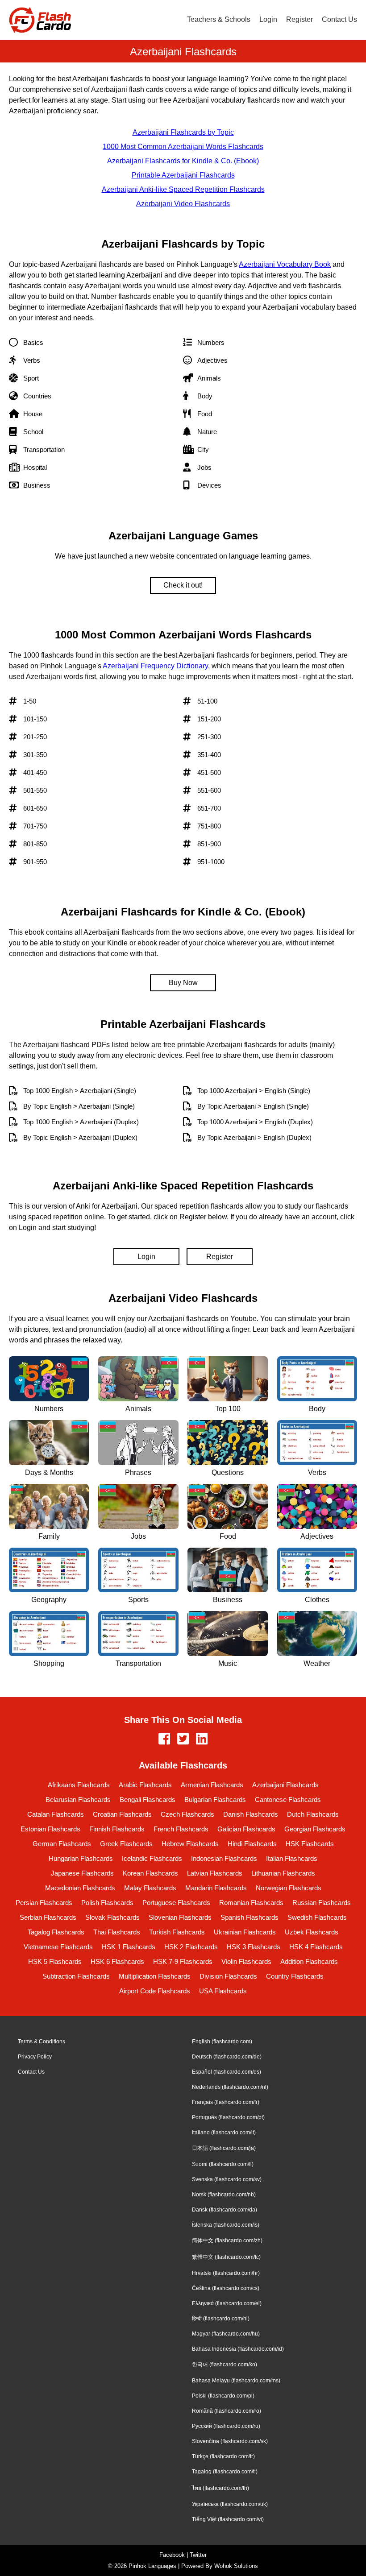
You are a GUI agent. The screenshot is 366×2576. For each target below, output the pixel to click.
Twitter (198, 2555)
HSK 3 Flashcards (254, 1947)
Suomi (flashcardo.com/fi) (223, 2164)
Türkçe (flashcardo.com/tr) (223, 2456)
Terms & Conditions (42, 2042)
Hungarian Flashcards (81, 1858)
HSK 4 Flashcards (316, 1947)
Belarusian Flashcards (78, 1799)
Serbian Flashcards (48, 1917)
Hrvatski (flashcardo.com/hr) (226, 2273)
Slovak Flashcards (112, 1917)
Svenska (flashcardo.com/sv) (227, 2179)
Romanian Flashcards (251, 1903)
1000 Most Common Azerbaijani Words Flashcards (183, 147)
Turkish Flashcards (177, 1932)
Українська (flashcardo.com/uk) (230, 2504)
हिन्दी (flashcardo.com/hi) (221, 2319)
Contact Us (339, 19)
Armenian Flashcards (212, 1785)
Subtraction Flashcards (76, 1976)
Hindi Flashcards (252, 1844)
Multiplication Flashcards (155, 1976)
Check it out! (183, 585)
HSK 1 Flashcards (129, 1947)
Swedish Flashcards (317, 1917)
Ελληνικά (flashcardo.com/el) (227, 2303)
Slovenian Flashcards (180, 1917)
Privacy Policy (35, 2057)
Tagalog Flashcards (56, 1932)
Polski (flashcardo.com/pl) (223, 2396)
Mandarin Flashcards (216, 1888)
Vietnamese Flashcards (58, 1947)
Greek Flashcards (126, 1844)
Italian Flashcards (292, 1858)
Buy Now (183, 983)
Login (268, 19)
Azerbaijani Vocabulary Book (285, 264)
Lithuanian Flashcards (283, 1873)
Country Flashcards (295, 1976)
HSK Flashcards (310, 1844)
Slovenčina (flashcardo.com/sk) (230, 2441)
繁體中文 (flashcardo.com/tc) (226, 2257)
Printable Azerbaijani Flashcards (183, 175)
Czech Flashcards (187, 1814)
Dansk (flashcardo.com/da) (225, 2210)
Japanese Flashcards (82, 1873)
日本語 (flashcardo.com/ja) (224, 2148)
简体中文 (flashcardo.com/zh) (227, 2241)
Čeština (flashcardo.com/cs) (226, 2288)
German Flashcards (62, 1844)
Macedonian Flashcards (80, 1888)
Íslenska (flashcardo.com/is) (226, 2225)
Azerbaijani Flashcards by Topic (183, 132)
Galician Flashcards (246, 1829)
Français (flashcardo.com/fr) (226, 2102)
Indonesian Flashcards (224, 1858)
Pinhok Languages (152, 2566)
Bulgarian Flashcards (215, 1799)
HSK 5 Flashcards (55, 1961)
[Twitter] (183, 1739)
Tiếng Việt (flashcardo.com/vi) (228, 2519)
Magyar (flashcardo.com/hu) (226, 2334)
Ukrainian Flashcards (245, 1932)
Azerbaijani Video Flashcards (183, 204)
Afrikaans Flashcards (79, 1785)
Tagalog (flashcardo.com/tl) (225, 2472)
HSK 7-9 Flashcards (183, 1961)
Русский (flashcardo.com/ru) (226, 2426)
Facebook (172, 2555)
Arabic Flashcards (145, 1785)
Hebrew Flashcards (190, 1844)
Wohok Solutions (236, 2566)
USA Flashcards (223, 1991)
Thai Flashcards (117, 1932)
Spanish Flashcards (250, 1917)
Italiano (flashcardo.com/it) (224, 2133)
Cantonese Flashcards (288, 1799)
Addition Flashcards (309, 1961)
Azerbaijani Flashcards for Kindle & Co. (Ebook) (183, 161)
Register (299, 19)
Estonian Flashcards (50, 1829)
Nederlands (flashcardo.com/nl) (230, 2087)
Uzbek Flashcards (312, 1932)
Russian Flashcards (322, 1903)
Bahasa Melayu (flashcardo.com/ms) (236, 2381)
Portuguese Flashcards (176, 1903)
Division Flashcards (228, 1976)
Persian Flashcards (44, 1903)
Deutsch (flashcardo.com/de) (227, 2057)
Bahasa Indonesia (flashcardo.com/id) (238, 2349)
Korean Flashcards (150, 1873)
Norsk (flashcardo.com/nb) (224, 2195)
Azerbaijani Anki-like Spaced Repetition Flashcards (183, 189)
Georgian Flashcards (315, 1829)
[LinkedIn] (202, 1739)
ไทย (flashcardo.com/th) (220, 2488)
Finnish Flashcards (117, 1829)
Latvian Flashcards (215, 1873)
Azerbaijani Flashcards (285, 1785)
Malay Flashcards (150, 1888)
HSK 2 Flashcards (191, 1947)
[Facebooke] (164, 1739)
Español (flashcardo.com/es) (227, 2072)
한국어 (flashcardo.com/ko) (225, 2365)
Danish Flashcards (251, 1814)
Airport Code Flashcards (155, 1991)
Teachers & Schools (219, 19)
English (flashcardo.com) (222, 2042)
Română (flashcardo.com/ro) (227, 2411)
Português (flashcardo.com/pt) (228, 2117)
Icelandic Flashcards (152, 1858)
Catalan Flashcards (56, 1814)
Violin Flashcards (246, 1961)
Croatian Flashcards (122, 1814)
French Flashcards (181, 1829)
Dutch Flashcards (313, 1814)
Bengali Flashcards (148, 1799)
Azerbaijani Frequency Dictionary (155, 666)
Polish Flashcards (107, 1903)
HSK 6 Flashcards (117, 1961)
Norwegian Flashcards (289, 1888)
